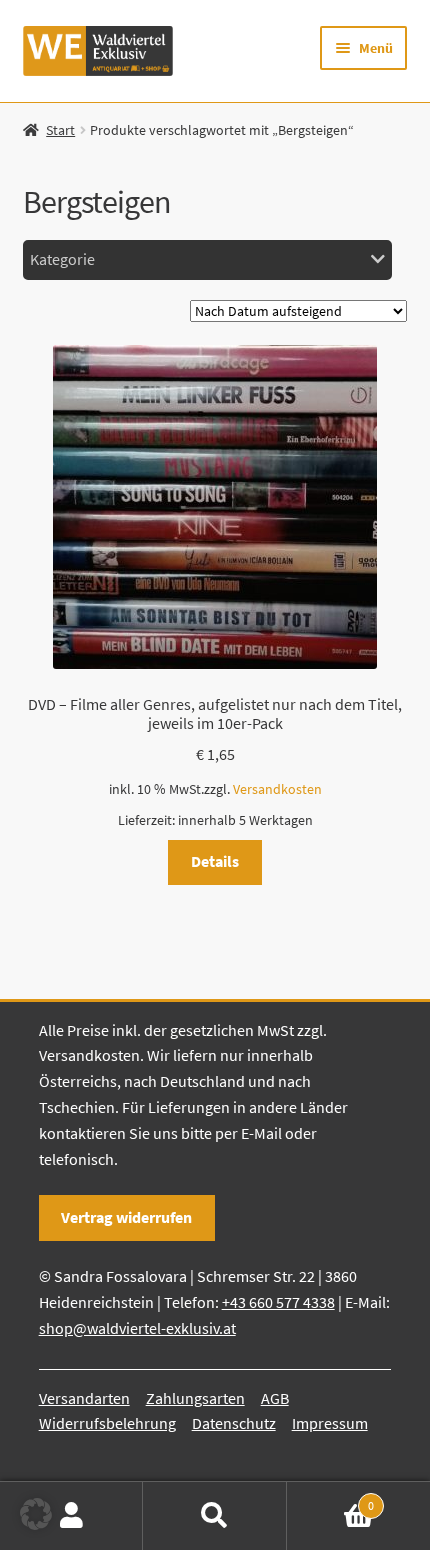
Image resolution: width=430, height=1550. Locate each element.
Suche (214, 1516)
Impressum (330, 1423)
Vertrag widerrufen (126, 1217)
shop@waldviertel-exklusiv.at (137, 1328)
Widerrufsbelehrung (107, 1423)
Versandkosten (277, 789)
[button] (36, 1514)
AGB (275, 1398)
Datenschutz (234, 1423)
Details (215, 861)
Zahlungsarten (195, 1398)
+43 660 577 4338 (278, 1302)
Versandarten (84, 1398)
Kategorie (62, 259)
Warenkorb (331, 1498)
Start (60, 130)
